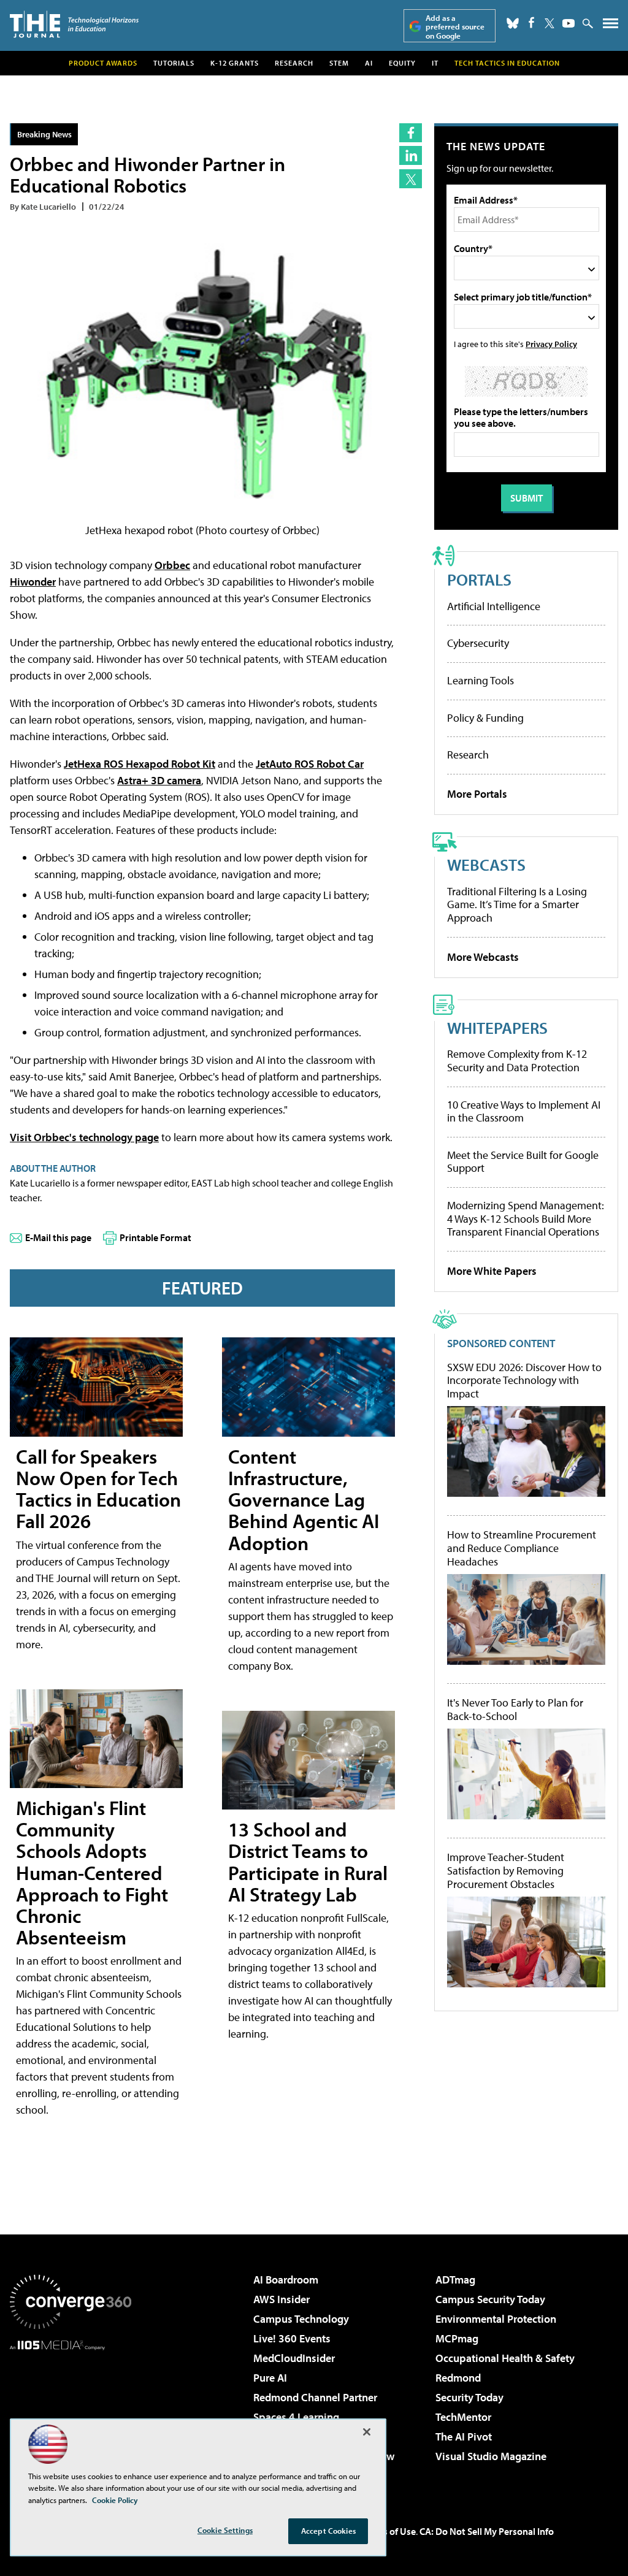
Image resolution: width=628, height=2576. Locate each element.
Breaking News (44, 134)
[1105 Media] (71, 2413)
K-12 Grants (235, 63)
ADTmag (455, 2280)
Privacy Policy (551, 344)
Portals (479, 579)
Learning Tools (481, 680)
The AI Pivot (464, 2436)
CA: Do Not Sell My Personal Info (487, 2531)
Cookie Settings (225, 2530)
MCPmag (457, 2338)
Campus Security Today (490, 2299)
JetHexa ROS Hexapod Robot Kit (140, 764)
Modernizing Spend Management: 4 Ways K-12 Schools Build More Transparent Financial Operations (526, 1218)
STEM (339, 63)
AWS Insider (281, 2299)
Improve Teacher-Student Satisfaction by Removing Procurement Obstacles (506, 1871)
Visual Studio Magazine (491, 2456)
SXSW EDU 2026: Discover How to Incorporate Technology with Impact (524, 1381)
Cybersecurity (478, 643)
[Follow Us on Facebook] (531, 22)
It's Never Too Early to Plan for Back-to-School (515, 1709)
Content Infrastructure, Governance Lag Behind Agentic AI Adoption (304, 1500)
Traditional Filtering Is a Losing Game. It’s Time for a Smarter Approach (517, 904)
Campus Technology (301, 2319)
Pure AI (270, 2378)
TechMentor (463, 2417)
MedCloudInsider (294, 2358)
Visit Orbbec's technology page (84, 1137)
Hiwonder (33, 582)
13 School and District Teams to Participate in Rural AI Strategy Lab (308, 1862)
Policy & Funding (485, 718)
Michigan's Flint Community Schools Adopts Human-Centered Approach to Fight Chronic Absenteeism (92, 1872)
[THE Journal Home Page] (74, 24)
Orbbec (172, 565)
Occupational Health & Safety (505, 2358)
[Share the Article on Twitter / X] (411, 179)
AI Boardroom (286, 2280)
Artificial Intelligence (494, 606)
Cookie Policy (115, 2500)
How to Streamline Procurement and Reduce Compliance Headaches (522, 1548)
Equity (402, 63)
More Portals (477, 794)
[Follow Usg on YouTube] (569, 23)
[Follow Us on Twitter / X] (549, 23)
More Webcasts (483, 957)
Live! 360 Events (292, 2338)
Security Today (469, 2397)
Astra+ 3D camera (159, 780)
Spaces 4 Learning (296, 2417)
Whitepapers (497, 1027)
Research (294, 63)
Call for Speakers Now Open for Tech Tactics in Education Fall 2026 (98, 1489)
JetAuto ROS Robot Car (310, 764)
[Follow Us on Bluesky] (513, 23)
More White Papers (492, 1271)
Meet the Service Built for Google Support (523, 1162)
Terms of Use (389, 2531)
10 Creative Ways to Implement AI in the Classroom (524, 1111)
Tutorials (174, 63)
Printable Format (155, 1237)
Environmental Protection (496, 2319)
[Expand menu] (611, 26)
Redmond (458, 2378)
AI (369, 63)
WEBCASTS (486, 864)
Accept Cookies (328, 2531)
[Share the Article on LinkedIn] (411, 155)
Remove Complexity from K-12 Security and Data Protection (517, 1061)
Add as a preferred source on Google (455, 27)
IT (435, 63)
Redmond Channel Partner (315, 2397)
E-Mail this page (58, 1237)
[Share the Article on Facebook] (411, 133)
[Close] (367, 2432)
